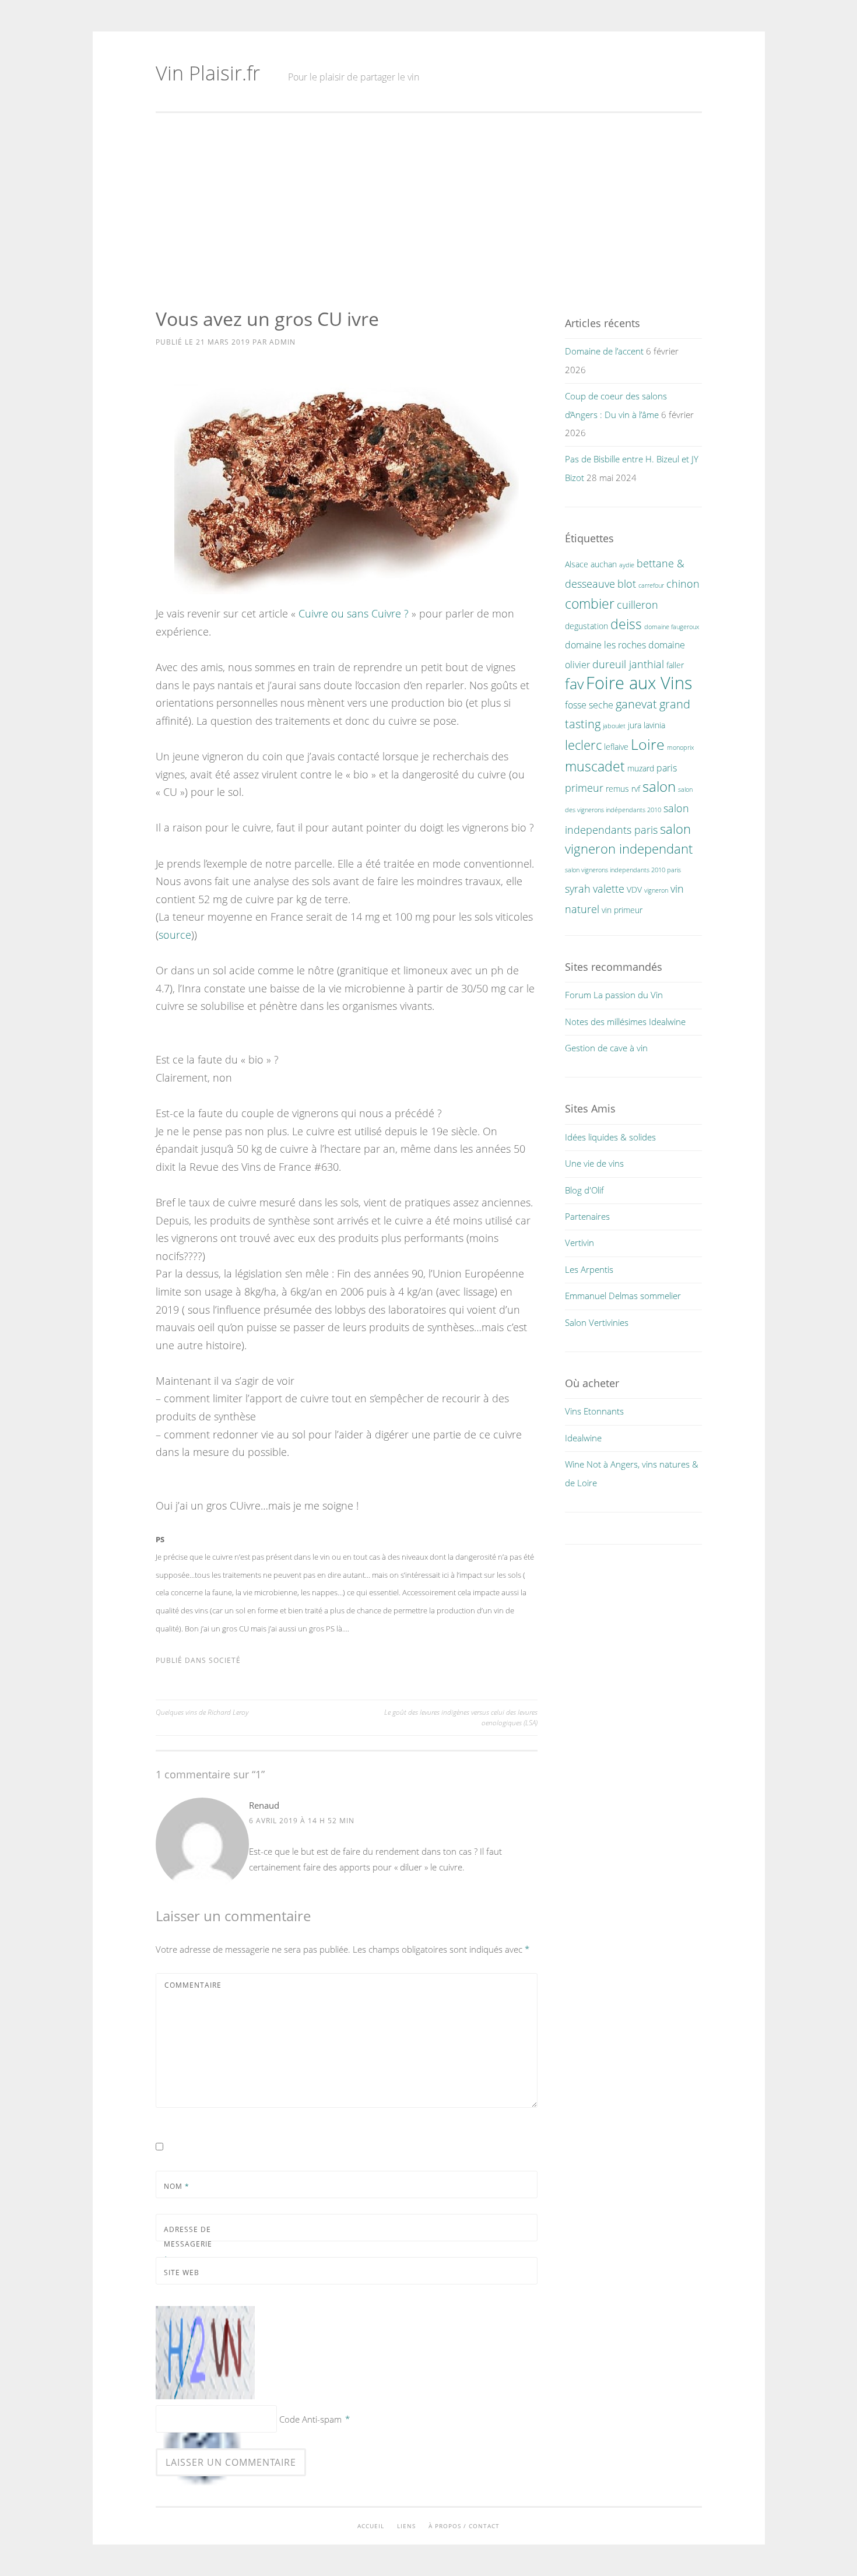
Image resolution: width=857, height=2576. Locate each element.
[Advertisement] (429, 210)
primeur (584, 787)
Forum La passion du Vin (614, 995)
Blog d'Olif (584, 1190)
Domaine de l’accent (604, 351)
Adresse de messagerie (188, 2244)
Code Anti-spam (310, 2419)
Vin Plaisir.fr (208, 73)
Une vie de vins (594, 1163)
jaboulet (614, 726)
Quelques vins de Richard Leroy (202, 1712)
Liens (406, 2526)
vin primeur (622, 910)
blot (627, 583)
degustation (586, 626)
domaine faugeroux (672, 627)
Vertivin (579, 1243)
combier (590, 604)
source (175, 935)
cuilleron (638, 604)
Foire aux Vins (639, 683)
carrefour (651, 585)
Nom (177, 2186)
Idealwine (583, 1438)
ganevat (636, 704)
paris (667, 768)
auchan (604, 564)
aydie (627, 565)
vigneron (656, 890)
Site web (182, 2273)
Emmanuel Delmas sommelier (623, 1296)
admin (282, 342)
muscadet (595, 766)
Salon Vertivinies (597, 1322)
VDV (634, 889)
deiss (626, 624)
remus (617, 789)
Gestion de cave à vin (606, 1048)
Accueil (371, 2526)
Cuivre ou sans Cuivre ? (354, 613)
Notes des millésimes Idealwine (625, 1022)
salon (659, 786)
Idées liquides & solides (610, 1137)
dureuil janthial (628, 664)
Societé (225, 1660)
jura (635, 725)
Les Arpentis (589, 1269)
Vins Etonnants (594, 1411)
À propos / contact (464, 2526)
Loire (648, 744)
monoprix (680, 747)
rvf (636, 789)
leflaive (616, 747)
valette (609, 888)
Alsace (577, 564)
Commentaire (193, 1985)
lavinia (654, 725)
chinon (683, 583)
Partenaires (587, 1216)
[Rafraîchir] (207, 2399)
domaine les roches (605, 645)
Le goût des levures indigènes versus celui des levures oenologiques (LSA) (461, 1717)
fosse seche (589, 705)
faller (675, 665)
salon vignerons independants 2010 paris (623, 870)
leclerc (583, 745)
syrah (578, 888)
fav (574, 683)
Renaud (264, 1805)
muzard (641, 768)
